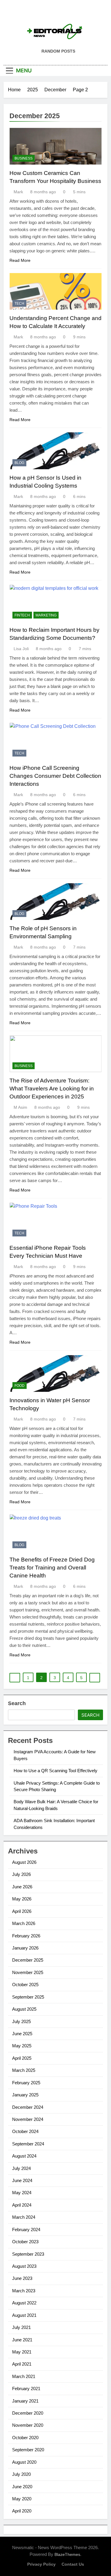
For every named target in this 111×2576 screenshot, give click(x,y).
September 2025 (28, 1997)
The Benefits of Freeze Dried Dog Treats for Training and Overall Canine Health (52, 1568)
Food (20, 1386)
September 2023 (28, 2254)
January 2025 (25, 2095)
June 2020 (22, 2487)
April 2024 (22, 2205)
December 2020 (28, 2413)
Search (17, 1703)
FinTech (22, 615)
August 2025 (24, 2009)
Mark (18, 192)
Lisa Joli (21, 649)
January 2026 (25, 1948)
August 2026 (24, 1862)
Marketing (46, 615)
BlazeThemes (67, 2554)
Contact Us (73, 2564)
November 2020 (28, 2425)
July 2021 (21, 2327)
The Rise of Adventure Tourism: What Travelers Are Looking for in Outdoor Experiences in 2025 (52, 1089)
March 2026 (24, 1923)
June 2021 (22, 2340)
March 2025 (24, 2070)
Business (24, 158)
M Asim (20, 1107)
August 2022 (24, 2303)
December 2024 (28, 2107)
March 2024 (24, 2217)
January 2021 (25, 2401)
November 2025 (28, 1972)
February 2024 (26, 2230)
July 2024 (21, 2168)
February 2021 (26, 2388)
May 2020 (22, 2499)
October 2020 (25, 2438)
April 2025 (22, 2058)
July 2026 (21, 1874)
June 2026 (22, 1887)
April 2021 (22, 2364)
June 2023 (22, 2278)
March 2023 (24, 2291)
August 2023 (24, 2266)
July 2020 (21, 2474)
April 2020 (22, 2511)
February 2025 (26, 2083)
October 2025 (25, 1985)
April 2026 (22, 1911)
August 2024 (24, 2156)
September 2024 (28, 2144)
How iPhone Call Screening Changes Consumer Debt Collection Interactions (55, 776)
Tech (19, 303)
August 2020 (24, 2462)
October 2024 (25, 2131)
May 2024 (22, 2193)
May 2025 (22, 2046)
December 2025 (28, 1960)
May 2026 (22, 1899)
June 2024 (22, 2180)
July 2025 (21, 2021)
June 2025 (22, 2034)
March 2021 (24, 2376)
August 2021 (24, 2315)
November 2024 (28, 2119)
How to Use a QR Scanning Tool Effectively (55, 1771)
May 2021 (22, 2352)
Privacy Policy (41, 2564)
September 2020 (28, 2450)
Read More (20, 260)
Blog (19, 463)
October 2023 (25, 2242)
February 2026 (26, 1936)
